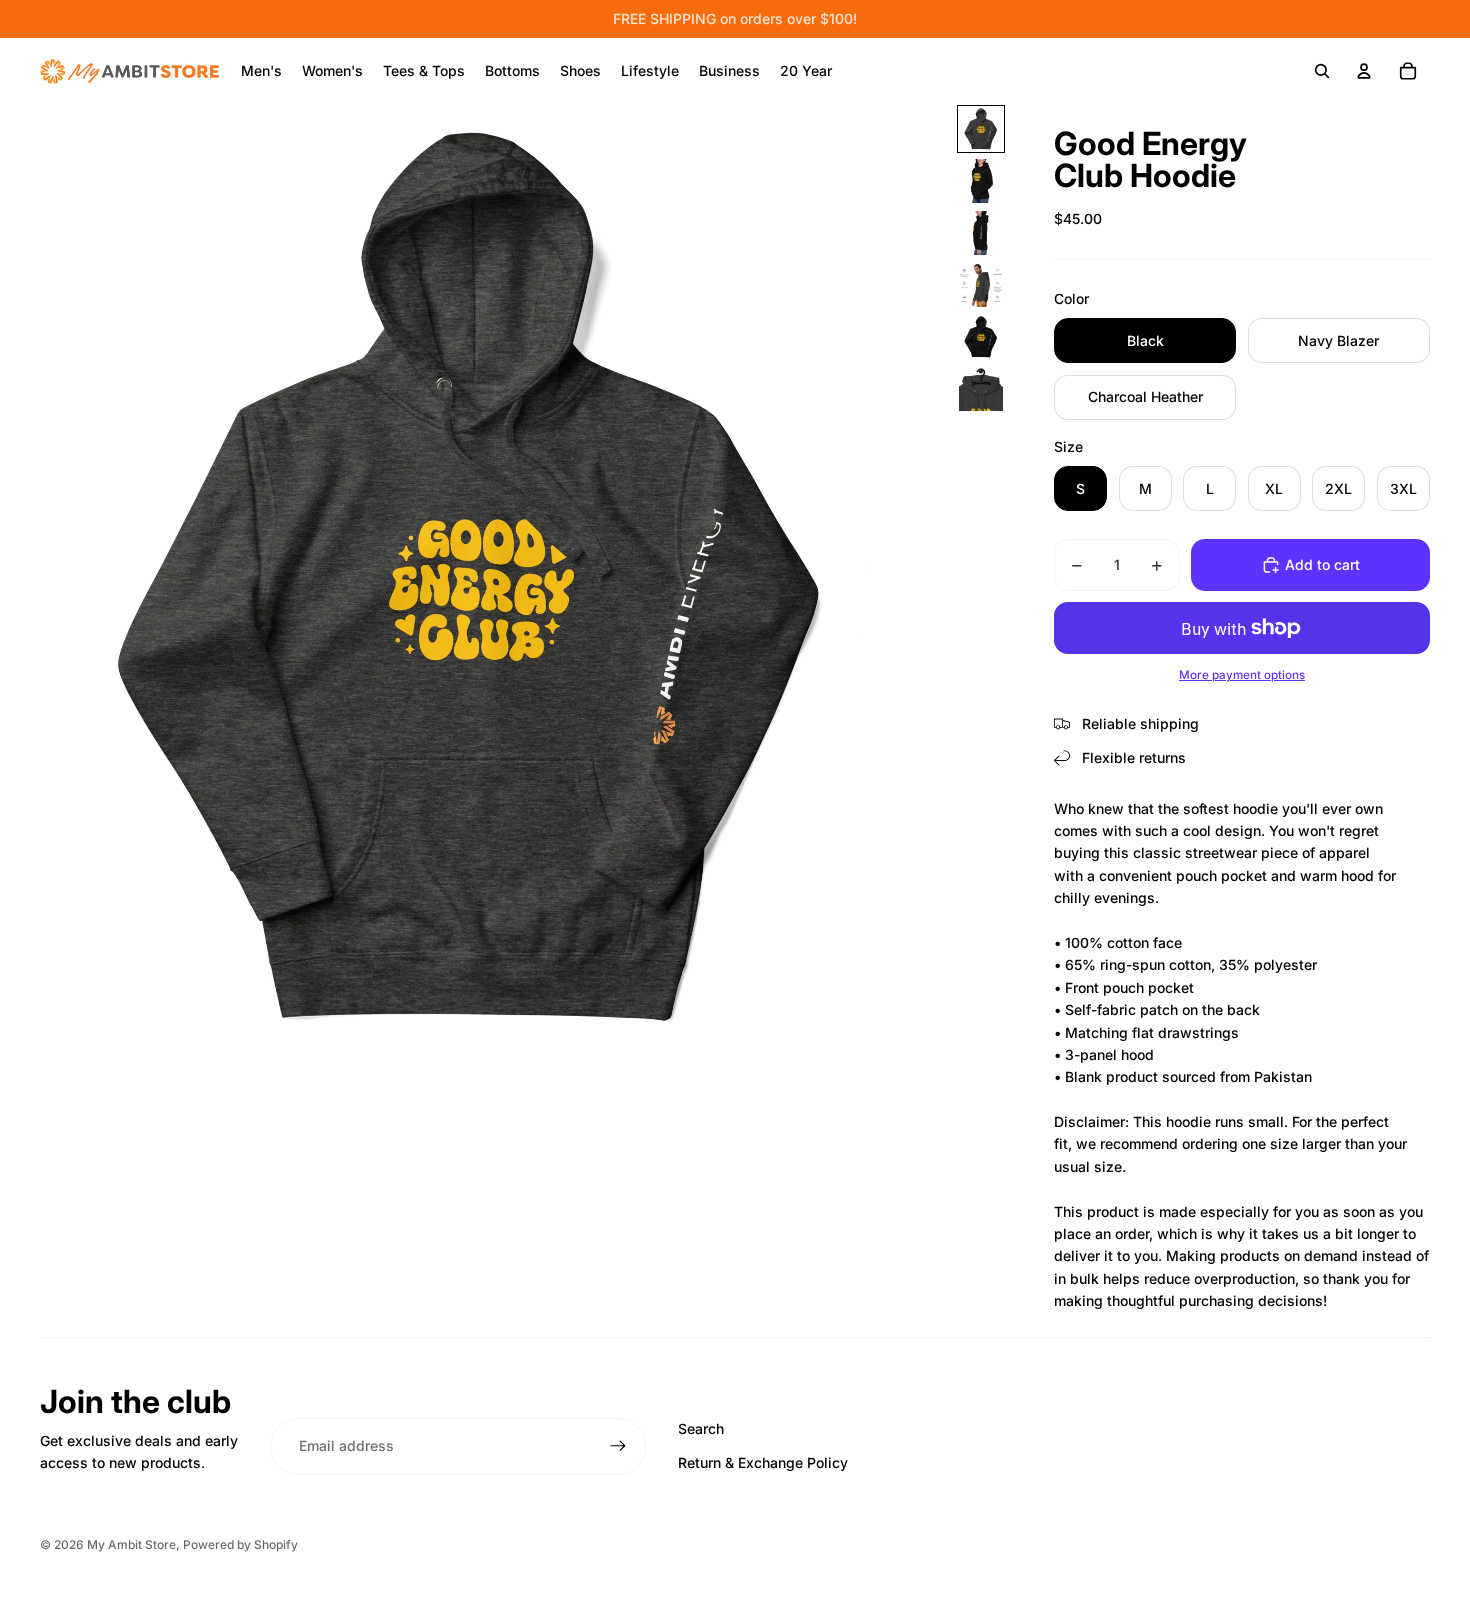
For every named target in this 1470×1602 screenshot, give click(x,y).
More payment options (1242, 675)
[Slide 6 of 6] (981, 389)
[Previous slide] (16, 579)
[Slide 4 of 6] (981, 285)
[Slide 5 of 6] (981, 337)
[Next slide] (931, 579)
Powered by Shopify (240, 1544)
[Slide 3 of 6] (981, 233)
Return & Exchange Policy (763, 1462)
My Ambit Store (131, 1544)
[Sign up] (618, 1446)
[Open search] (1322, 71)
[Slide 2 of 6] (981, 181)
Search (701, 1428)
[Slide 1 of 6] (981, 129)
